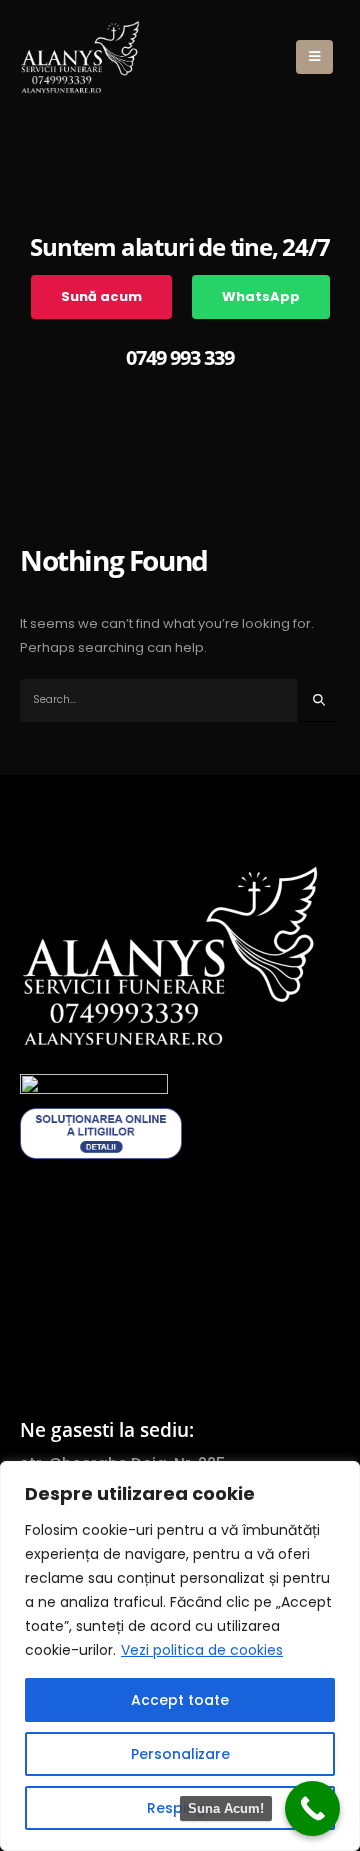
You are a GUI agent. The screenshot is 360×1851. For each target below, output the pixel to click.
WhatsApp (261, 296)
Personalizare (180, 1754)
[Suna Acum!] (312, 1808)
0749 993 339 (180, 357)
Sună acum (101, 296)
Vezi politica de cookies (202, 1650)
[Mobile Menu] (314, 57)
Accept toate (180, 1700)
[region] (180, 1656)
